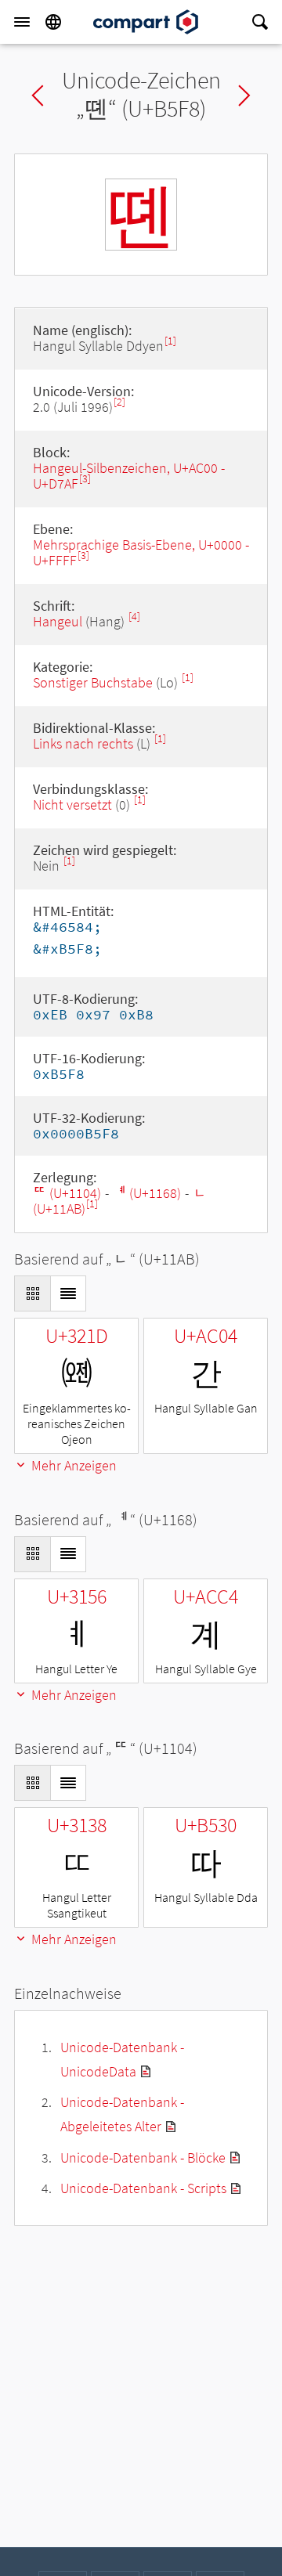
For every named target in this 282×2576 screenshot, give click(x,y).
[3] (85, 479)
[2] (119, 402)
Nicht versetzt (72, 805)
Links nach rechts (83, 743)
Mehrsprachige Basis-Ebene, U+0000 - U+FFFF (141, 552)
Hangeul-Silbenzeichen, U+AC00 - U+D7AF (129, 476)
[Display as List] (68, 1293)
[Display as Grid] (32, 1293)
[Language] (53, 22)
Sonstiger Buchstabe (93, 682)
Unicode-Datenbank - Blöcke (143, 2157)
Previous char (38, 96)
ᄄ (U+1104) (67, 1193)
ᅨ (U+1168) (147, 1193)
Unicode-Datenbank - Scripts (143, 2188)
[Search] (260, 22)
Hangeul (58, 621)
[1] (170, 341)
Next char (244, 96)
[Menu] (22, 22)
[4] (134, 617)
